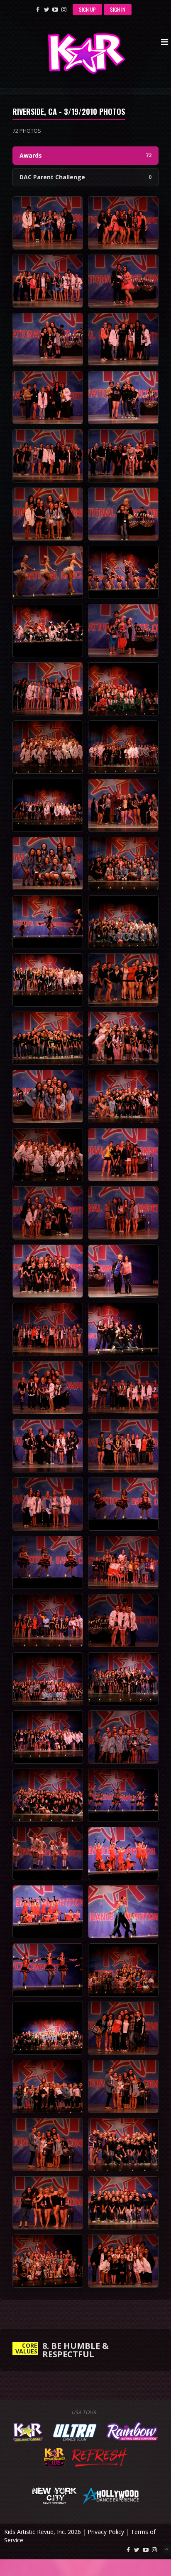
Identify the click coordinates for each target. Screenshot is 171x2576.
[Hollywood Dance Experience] (111, 2495)
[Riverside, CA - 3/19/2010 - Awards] (48, 223)
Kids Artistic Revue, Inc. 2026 (43, 2532)
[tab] (85, 156)
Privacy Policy (106, 2532)
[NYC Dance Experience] (54, 2495)
